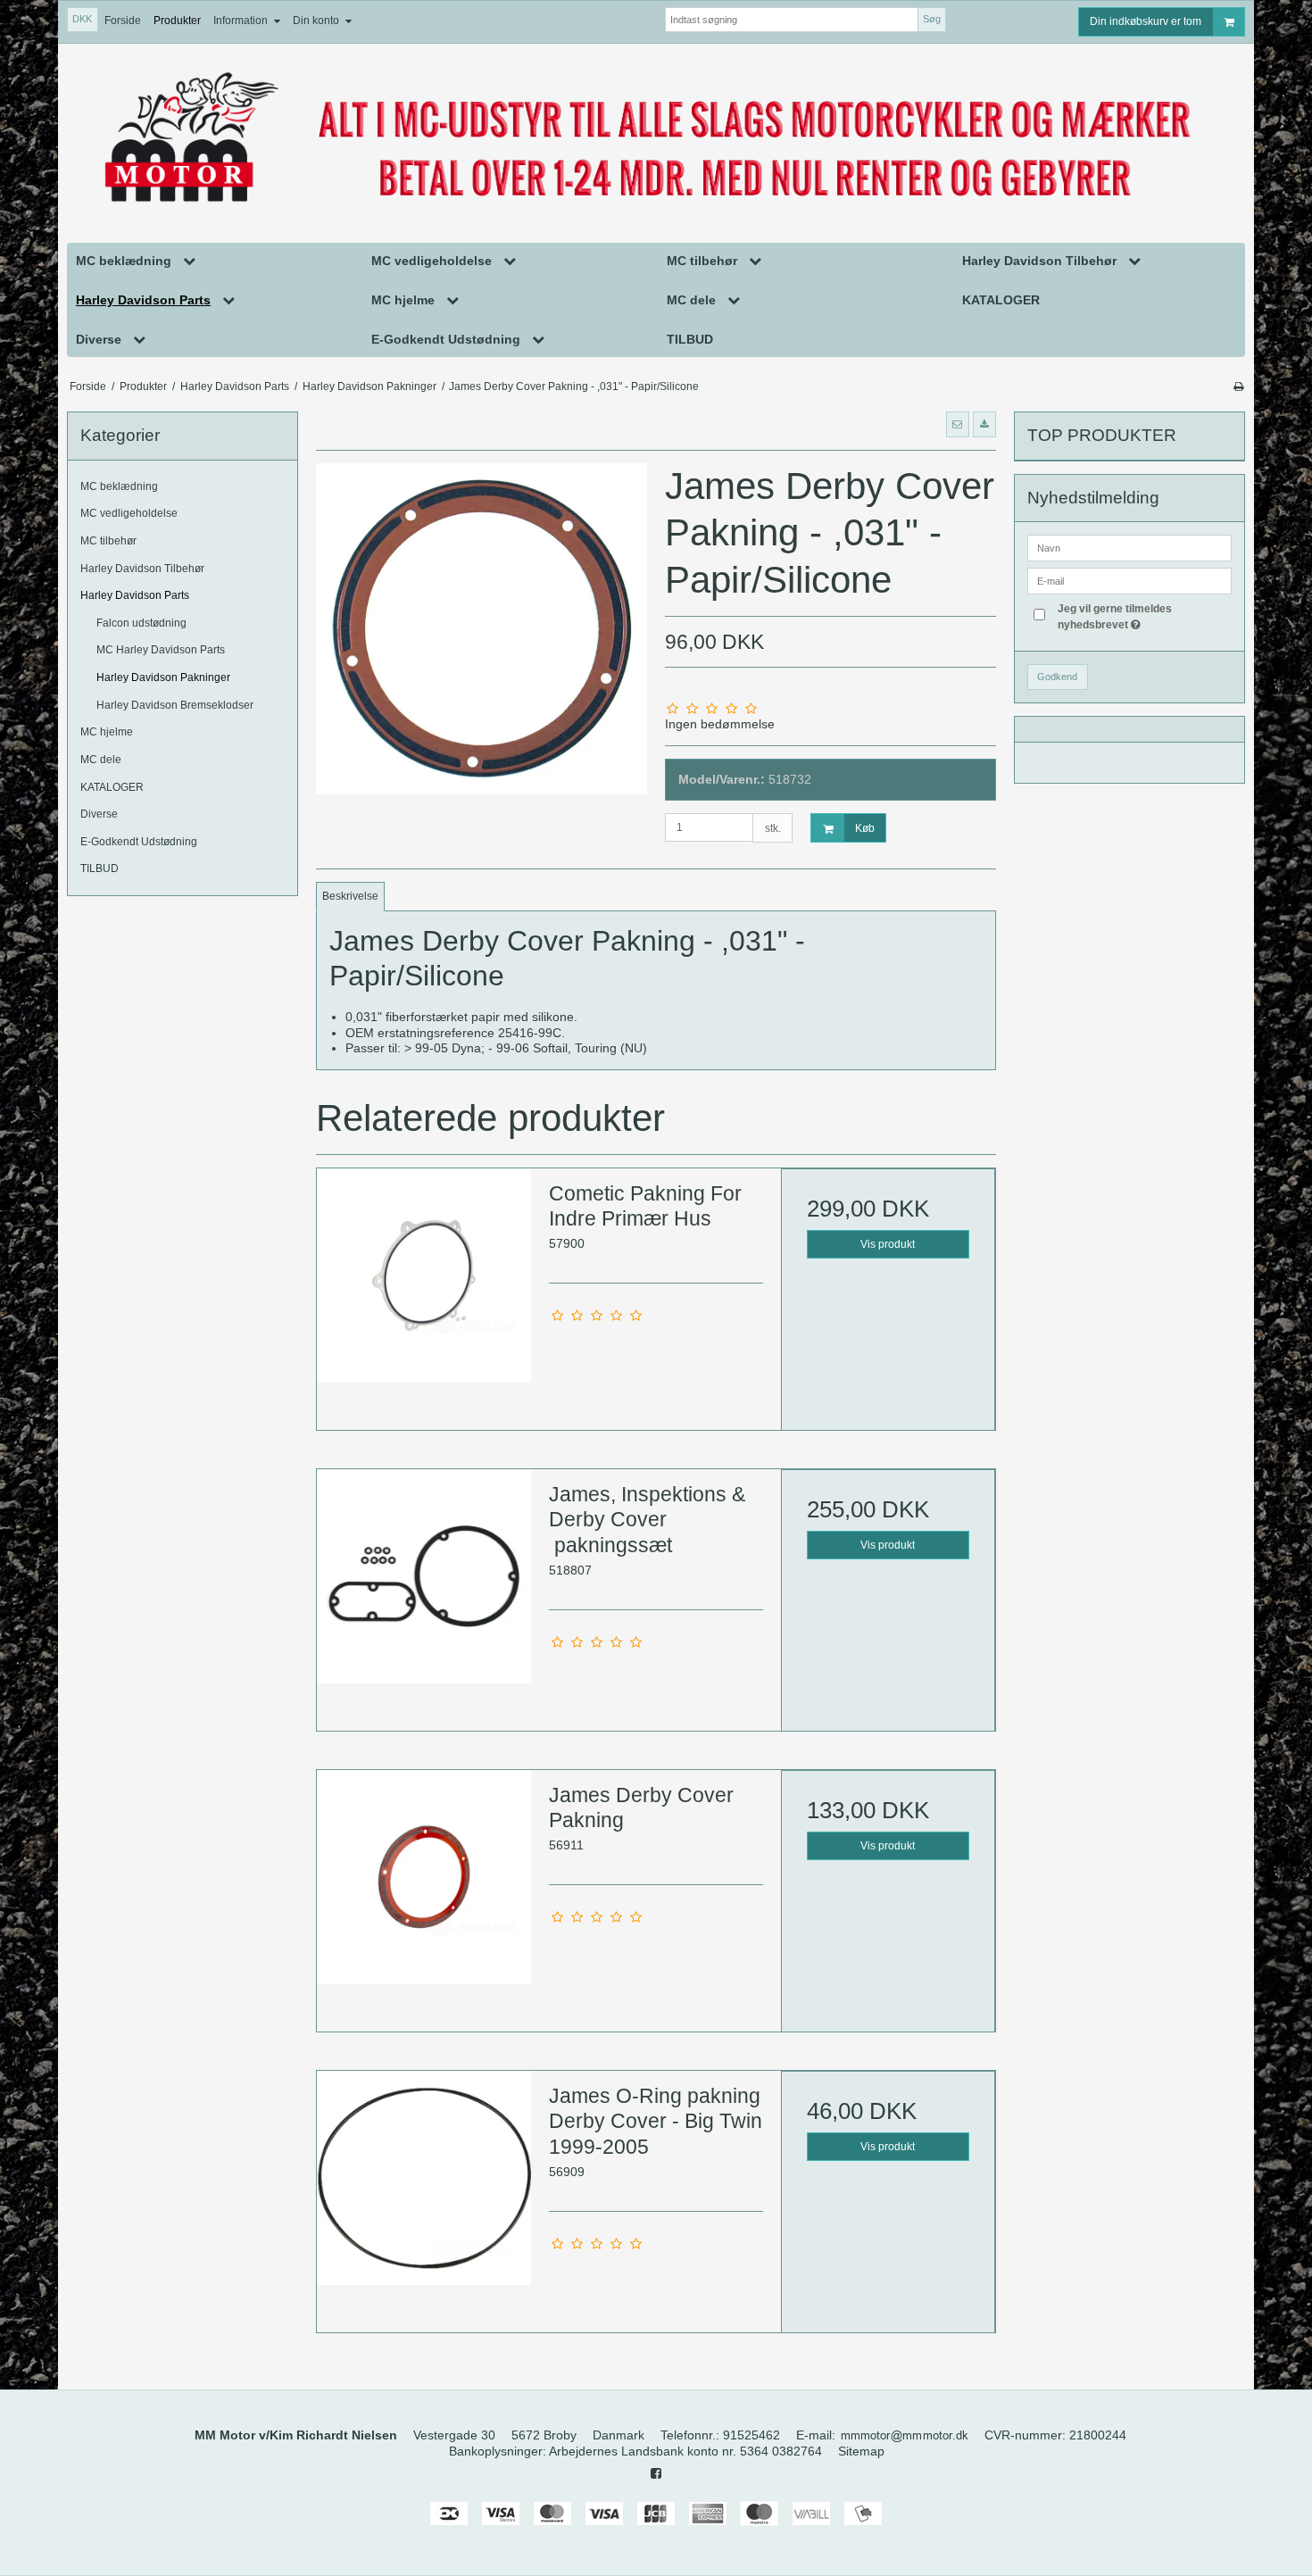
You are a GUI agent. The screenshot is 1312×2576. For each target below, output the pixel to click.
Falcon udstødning (141, 623)
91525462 (751, 2435)
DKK (82, 19)
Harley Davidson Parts (135, 595)
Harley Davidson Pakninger (163, 677)
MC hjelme (107, 732)
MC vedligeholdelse (129, 513)
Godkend (1057, 677)
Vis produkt (888, 1244)
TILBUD (100, 868)
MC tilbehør (108, 541)
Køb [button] (865, 828)
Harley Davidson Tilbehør (142, 569)
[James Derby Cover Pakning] (424, 1877)
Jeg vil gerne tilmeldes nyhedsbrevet (1143, 616)
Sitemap (861, 2451)
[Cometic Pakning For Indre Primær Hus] (424, 1276)
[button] (958, 424)
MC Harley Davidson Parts (161, 650)
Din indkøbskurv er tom (1146, 21)
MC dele (101, 760)
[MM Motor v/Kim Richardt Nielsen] (656, 139)
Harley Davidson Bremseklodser (175, 705)
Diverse (99, 814)
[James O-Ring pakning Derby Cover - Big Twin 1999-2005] (424, 2178)
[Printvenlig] (1238, 386)
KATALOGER (112, 787)
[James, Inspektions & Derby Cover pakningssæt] (424, 1576)
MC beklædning (119, 486)
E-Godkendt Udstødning (139, 842)
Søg (932, 19)
